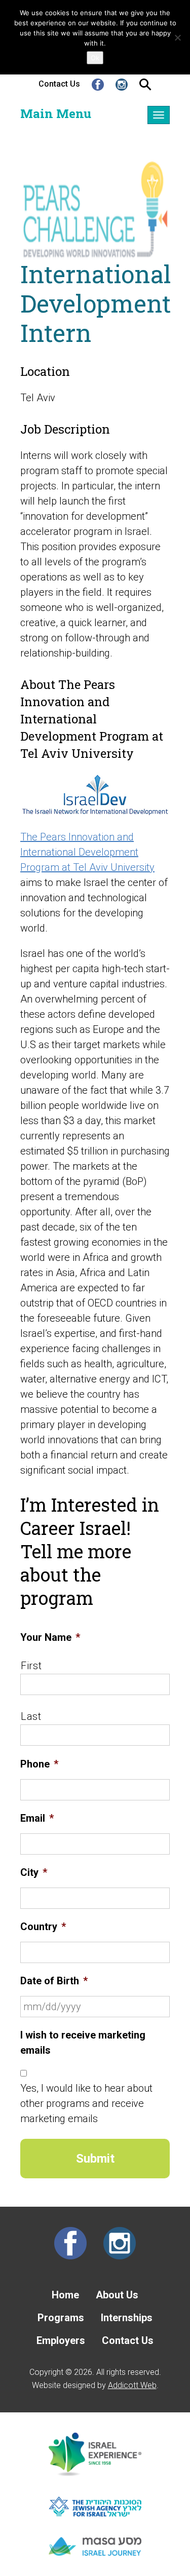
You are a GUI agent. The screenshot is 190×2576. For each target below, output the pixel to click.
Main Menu (56, 113)
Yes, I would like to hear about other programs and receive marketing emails (86, 2103)
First (31, 1666)
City (34, 1872)
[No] (177, 37)
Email (37, 1818)
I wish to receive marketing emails (83, 2043)
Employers (61, 2340)
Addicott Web (132, 2385)
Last (31, 1716)
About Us (117, 2295)
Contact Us (59, 84)
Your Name (50, 1637)
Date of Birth (54, 1981)
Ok (95, 58)
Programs (61, 2318)
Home (65, 2295)
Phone (39, 1764)
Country (43, 1927)
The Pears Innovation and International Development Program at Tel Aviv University (87, 852)
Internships (127, 2318)
